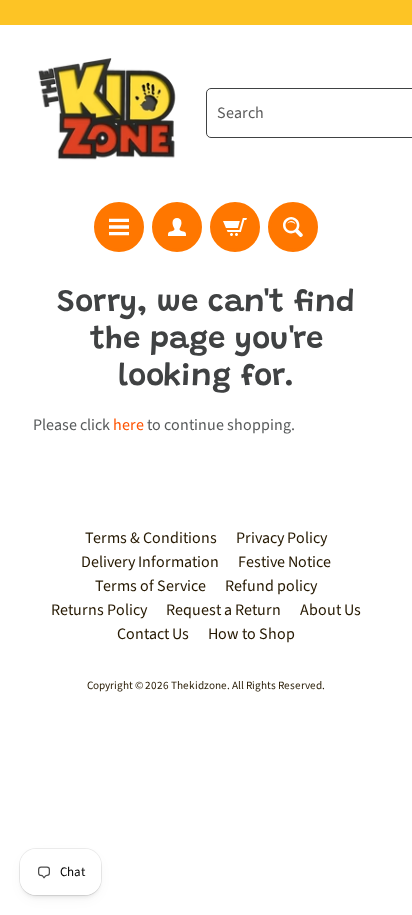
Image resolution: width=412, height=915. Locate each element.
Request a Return (223, 610)
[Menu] (119, 227)
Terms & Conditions (151, 538)
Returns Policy (99, 610)
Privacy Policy (281, 538)
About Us (330, 610)
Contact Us (153, 634)
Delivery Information (150, 562)
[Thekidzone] (111, 113)
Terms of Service (150, 586)
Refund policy (271, 586)
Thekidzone (199, 685)
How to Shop (251, 634)
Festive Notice (284, 562)
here (128, 425)
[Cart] (235, 227)
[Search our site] (293, 227)
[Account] (177, 227)
